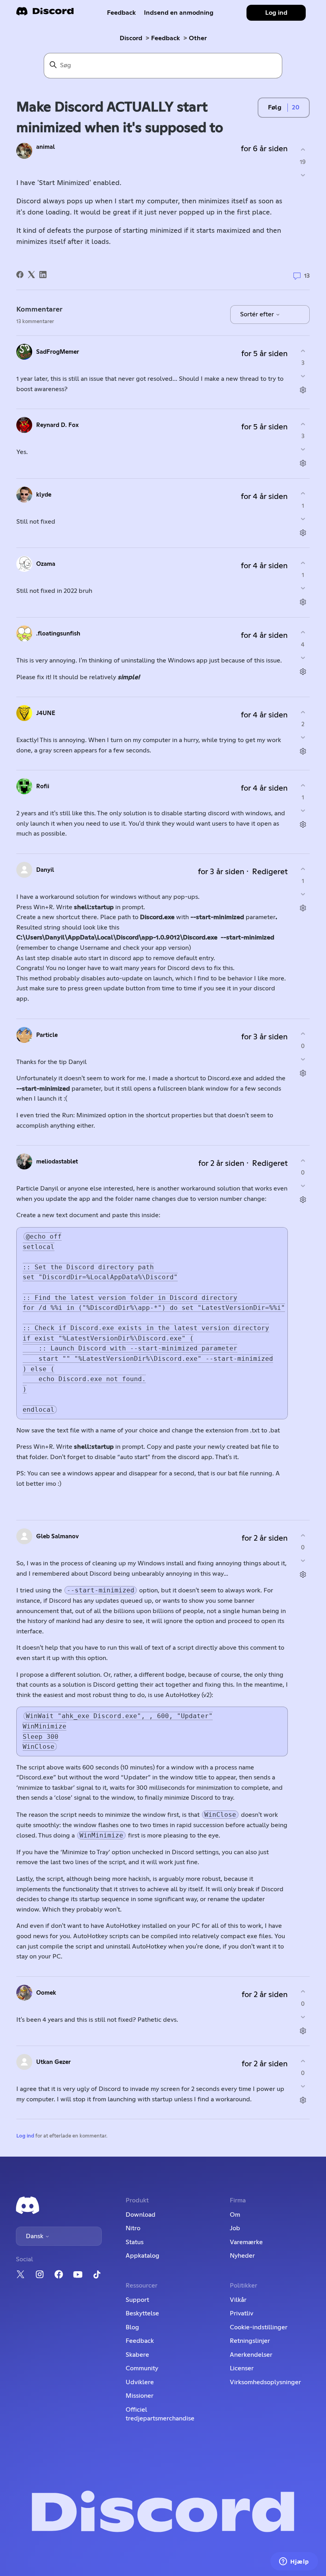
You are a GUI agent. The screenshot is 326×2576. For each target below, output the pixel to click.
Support (137, 2300)
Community (142, 2368)
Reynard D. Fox (57, 425)
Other (198, 38)
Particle (47, 1035)
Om (235, 2215)
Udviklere (140, 2382)
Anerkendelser (251, 2355)
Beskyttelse (142, 2313)
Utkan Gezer (53, 2062)
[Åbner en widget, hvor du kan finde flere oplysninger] (294, 2562)
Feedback (121, 13)
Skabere (137, 2355)
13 (306, 276)
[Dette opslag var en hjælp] (303, 150)
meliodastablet (57, 1162)
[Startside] (45, 14)
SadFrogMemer (58, 352)
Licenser (242, 2368)
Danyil (45, 870)
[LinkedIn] (43, 275)
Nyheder (242, 2256)
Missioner (140, 2396)
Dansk (35, 2236)
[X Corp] (31, 275)
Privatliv (242, 2313)
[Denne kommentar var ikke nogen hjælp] (303, 376)
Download (141, 2215)
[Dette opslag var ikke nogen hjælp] (303, 175)
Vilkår (238, 2300)
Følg (275, 107)
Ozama (46, 564)
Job (235, 2228)
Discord (131, 38)
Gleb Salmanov (57, 1536)
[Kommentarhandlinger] (303, 390)
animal (46, 147)
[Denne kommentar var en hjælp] (303, 351)
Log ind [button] (276, 13)
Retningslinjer (250, 2341)
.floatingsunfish (58, 634)
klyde (44, 495)
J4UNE (46, 713)
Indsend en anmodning (179, 13)
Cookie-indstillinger (259, 2327)
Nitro (133, 2228)
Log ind (25, 2136)
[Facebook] (20, 275)
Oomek (46, 1993)
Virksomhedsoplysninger (265, 2382)
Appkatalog (143, 2256)
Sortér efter (258, 314)
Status (135, 2242)
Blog (132, 2327)
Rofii (43, 786)
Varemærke (246, 2242)
